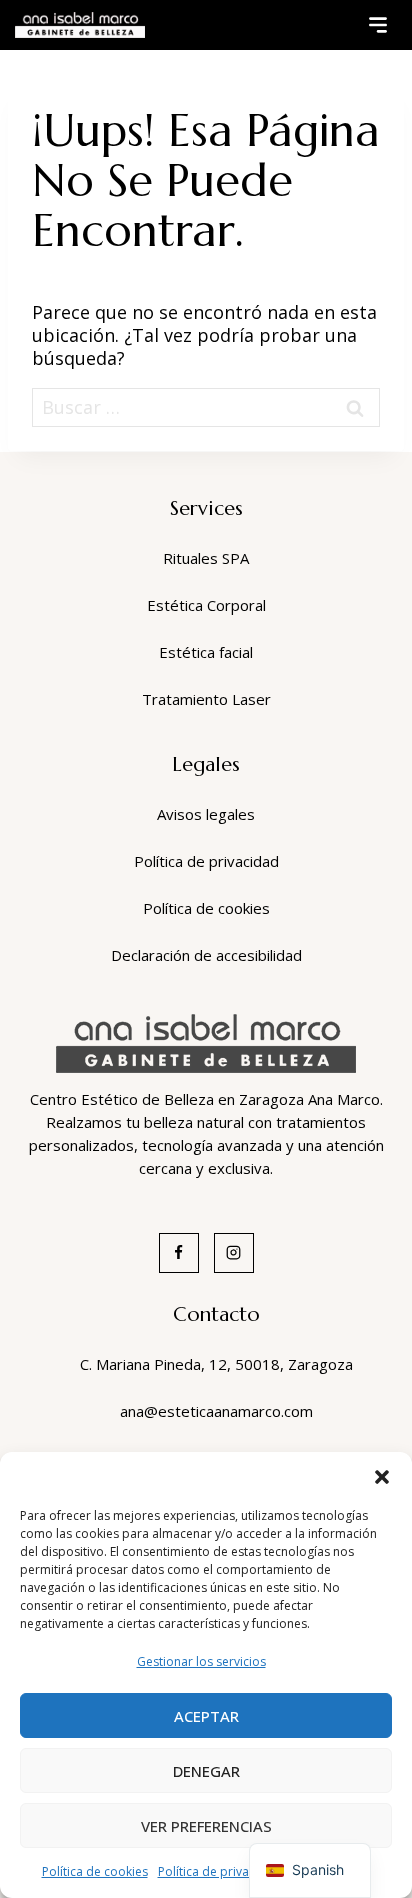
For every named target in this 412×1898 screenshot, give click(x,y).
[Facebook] (179, 1253)
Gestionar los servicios (201, 1661)
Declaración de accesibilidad (206, 955)
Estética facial (206, 652)
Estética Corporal (206, 605)
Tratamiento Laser (206, 699)
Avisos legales (206, 814)
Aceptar (206, 1716)
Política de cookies (95, 1871)
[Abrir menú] (378, 25)
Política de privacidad (219, 1871)
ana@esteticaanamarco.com (216, 1411)
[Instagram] (234, 1253)
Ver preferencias (206, 1826)
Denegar (206, 1771)
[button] (382, 1477)
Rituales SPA (206, 558)
